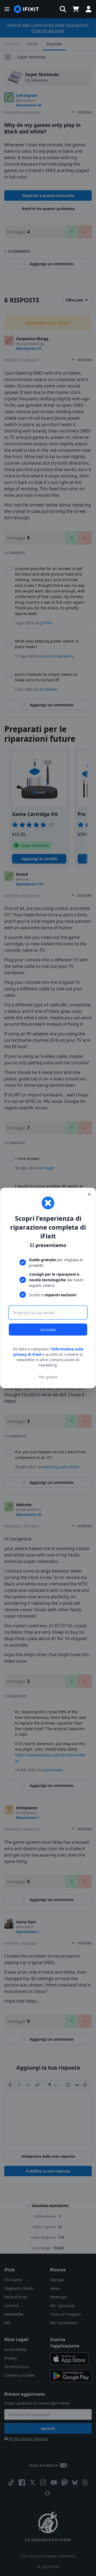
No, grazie (48, 1377)
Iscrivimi (48, 1330)
